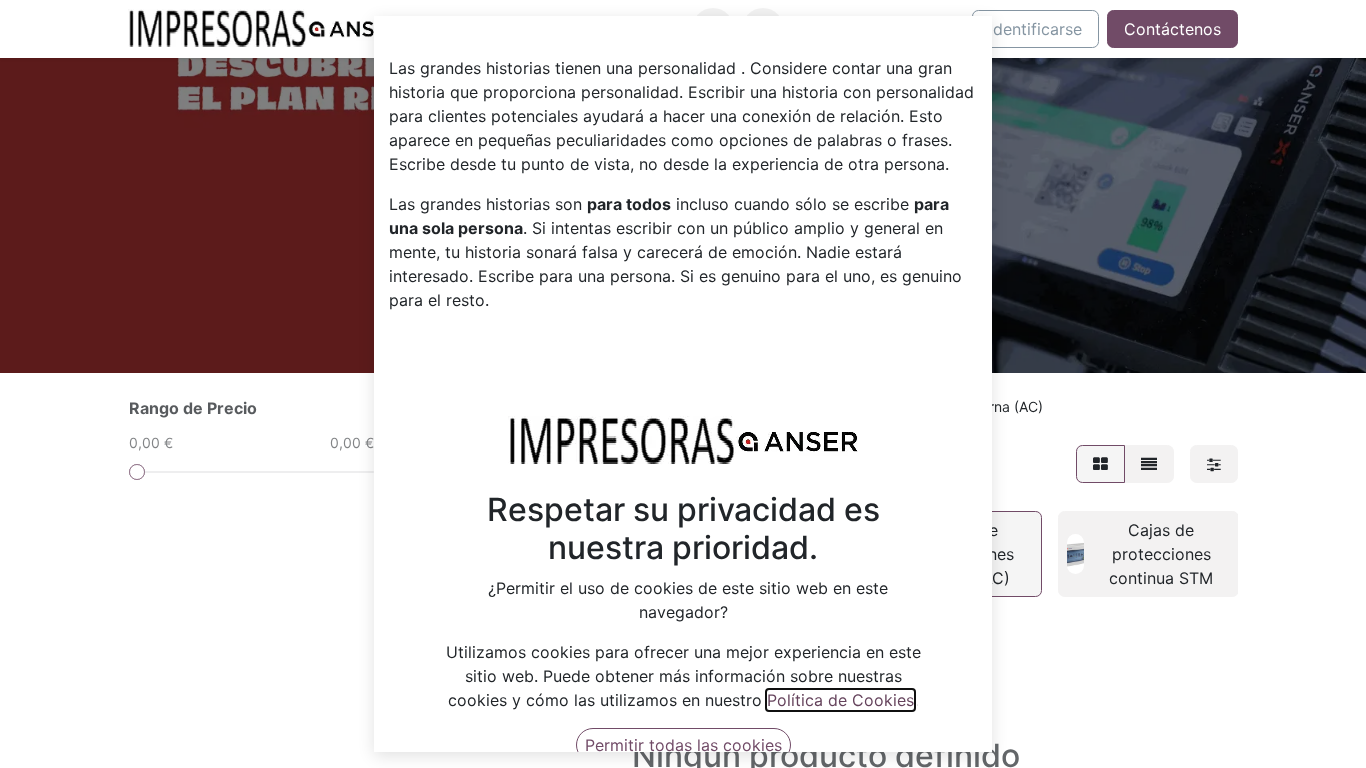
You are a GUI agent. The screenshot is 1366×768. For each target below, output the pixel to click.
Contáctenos (1172, 29)
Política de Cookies (840, 700)
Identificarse (1035, 29)
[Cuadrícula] (1100, 464)
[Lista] (1149, 464)
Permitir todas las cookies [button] (683, 745)
